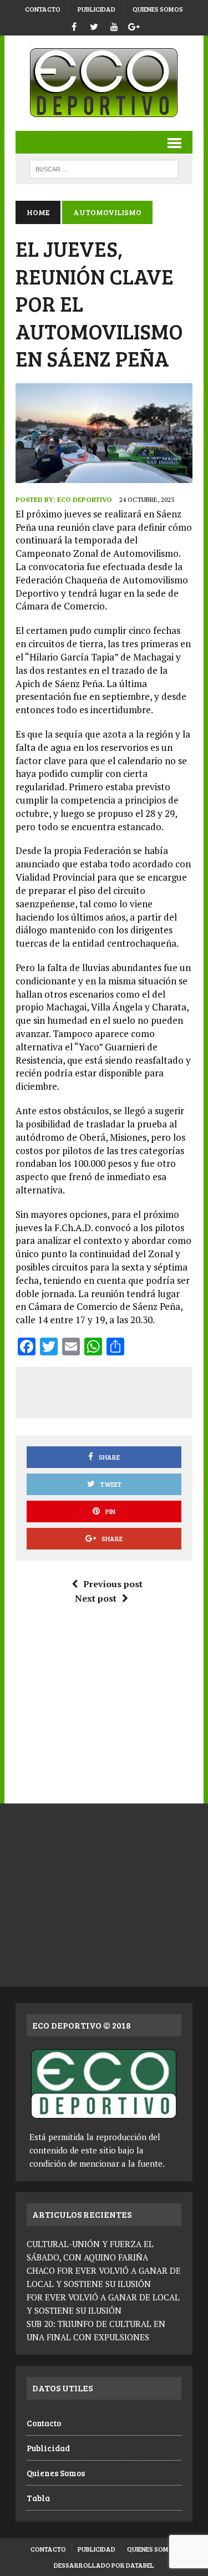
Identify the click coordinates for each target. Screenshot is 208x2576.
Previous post (113, 1584)
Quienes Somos (158, 9)
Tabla (38, 2498)
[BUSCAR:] (104, 168)
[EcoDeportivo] (104, 83)
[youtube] (114, 25)
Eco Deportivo (85, 499)
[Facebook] (74, 25)
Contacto (43, 9)
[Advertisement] (116, 1390)
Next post (96, 1598)
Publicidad (97, 9)
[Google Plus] (134, 25)
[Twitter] (94, 25)
